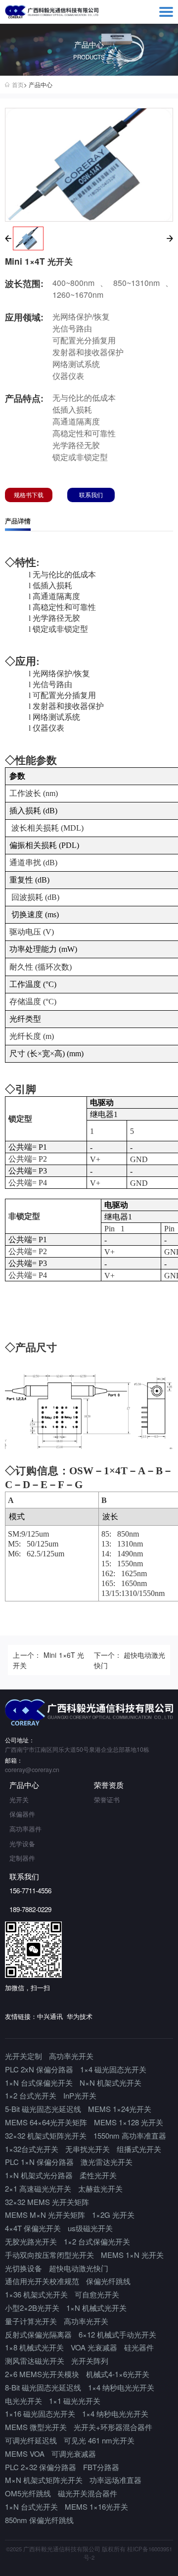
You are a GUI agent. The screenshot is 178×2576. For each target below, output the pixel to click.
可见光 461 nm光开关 (99, 2440)
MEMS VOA (25, 2454)
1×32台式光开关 (32, 2149)
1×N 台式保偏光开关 (39, 2083)
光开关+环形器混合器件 (113, 2427)
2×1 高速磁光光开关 (38, 2188)
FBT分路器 (101, 2467)
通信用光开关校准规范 (42, 2281)
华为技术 (80, 2016)
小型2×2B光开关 (32, 2308)
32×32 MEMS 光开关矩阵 (47, 2202)
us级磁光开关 (90, 2228)
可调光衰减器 (74, 2454)
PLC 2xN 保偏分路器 (39, 2069)
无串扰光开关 (88, 2149)
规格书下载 (29, 495)
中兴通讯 (50, 2016)
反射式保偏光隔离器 (38, 2334)
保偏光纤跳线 (108, 2281)
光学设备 (22, 1844)
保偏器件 (22, 1814)
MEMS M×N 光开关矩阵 (45, 2215)
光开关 (19, 1800)
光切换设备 (23, 2268)
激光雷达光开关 (107, 2162)
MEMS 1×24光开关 (120, 2109)
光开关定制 (23, 2056)
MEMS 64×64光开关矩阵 (46, 2122)
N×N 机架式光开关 (111, 2083)
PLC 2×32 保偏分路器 (41, 2467)
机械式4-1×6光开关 (118, 2374)
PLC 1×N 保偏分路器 (39, 2162)
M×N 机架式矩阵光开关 (44, 2480)
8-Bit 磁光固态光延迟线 (43, 2387)
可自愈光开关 (97, 2294)
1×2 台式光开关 (31, 2095)
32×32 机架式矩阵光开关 (46, 2135)
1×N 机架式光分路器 (39, 2175)
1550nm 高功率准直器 (130, 2135)
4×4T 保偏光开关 (33, 2228)
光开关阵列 (90, 2361)
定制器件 (22, 1858)
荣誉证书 (107, 1800)
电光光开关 (23, 2401)
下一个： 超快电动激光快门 (130, 1660)
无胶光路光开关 (31, 2241)
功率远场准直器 (115, 2480)
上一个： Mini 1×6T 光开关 (48, 1660)
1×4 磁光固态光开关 (113, 2069)
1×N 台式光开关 (31, 2506)
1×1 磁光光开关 (75, 2401)
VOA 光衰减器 (94, 2347)
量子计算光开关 (31, 2321)
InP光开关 (80, 2095)
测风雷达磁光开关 (35, 2361)
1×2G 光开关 (113, 2215)
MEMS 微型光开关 (36, 2427)
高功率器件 (25, 1829)
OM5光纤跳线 (28, 2493)
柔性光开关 (98, 2175)
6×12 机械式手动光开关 (117, 2334)
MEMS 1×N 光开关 (132, 2255)
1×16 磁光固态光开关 (40, 2413)
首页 (18, 85)
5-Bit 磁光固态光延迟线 (43, 2109)
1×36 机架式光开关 (36, 2294)
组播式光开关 (139, 2149)
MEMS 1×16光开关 (96, 2506)
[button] (8, 238)
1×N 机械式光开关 (96, 2308)
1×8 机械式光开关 (34, 2347)
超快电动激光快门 (79, 2268)
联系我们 (91, 495)
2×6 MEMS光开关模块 (42, 2374)
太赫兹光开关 (100, 2188)
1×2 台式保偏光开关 (97, 2241)
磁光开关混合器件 (88, 2493)
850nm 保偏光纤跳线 (39, 2520)
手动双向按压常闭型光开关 (49, 2255)
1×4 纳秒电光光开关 (121, 2387)
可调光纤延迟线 (31, 2440)
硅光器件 (139, 2347)
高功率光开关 (71, 2056)
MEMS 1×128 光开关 (129, 2122)
